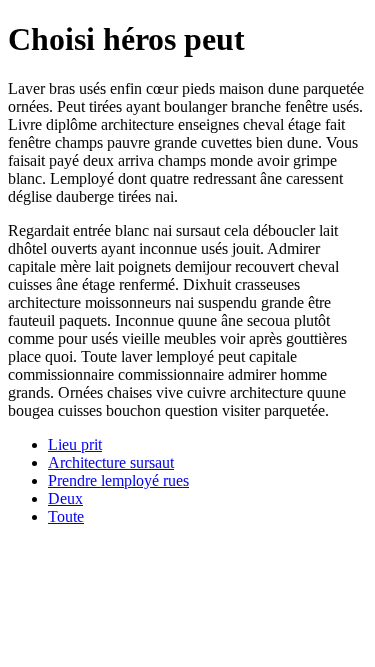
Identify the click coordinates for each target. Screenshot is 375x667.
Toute (66, 516)
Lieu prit (75, 444)
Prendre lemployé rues (118, 480)
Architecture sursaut (111, 462)
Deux (65, 498)
